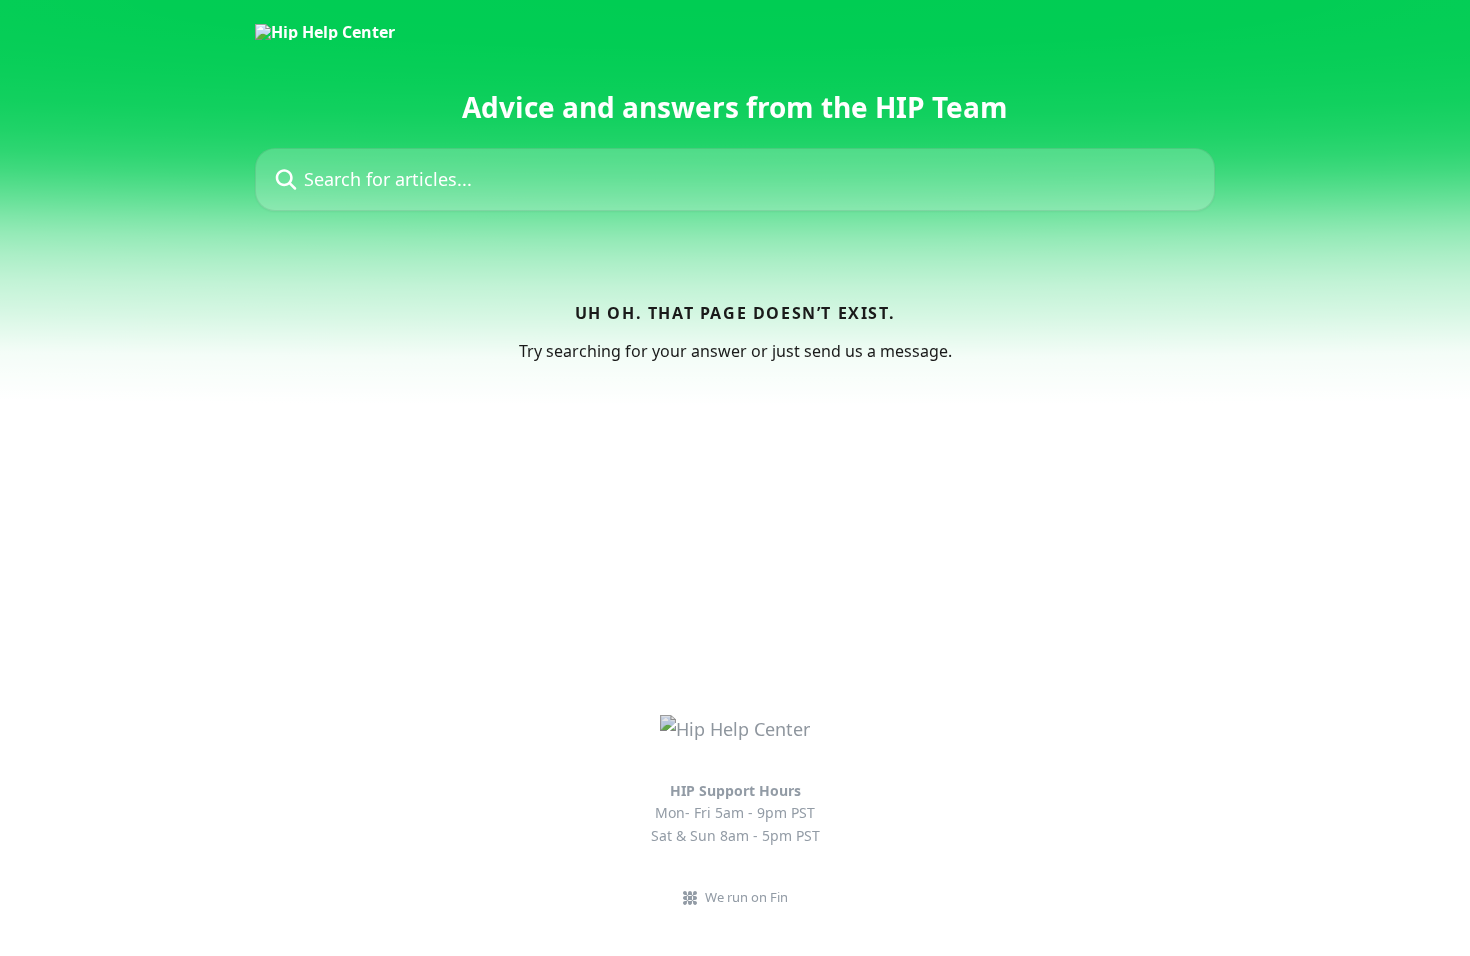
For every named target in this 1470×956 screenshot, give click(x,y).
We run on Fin (746, 897)
